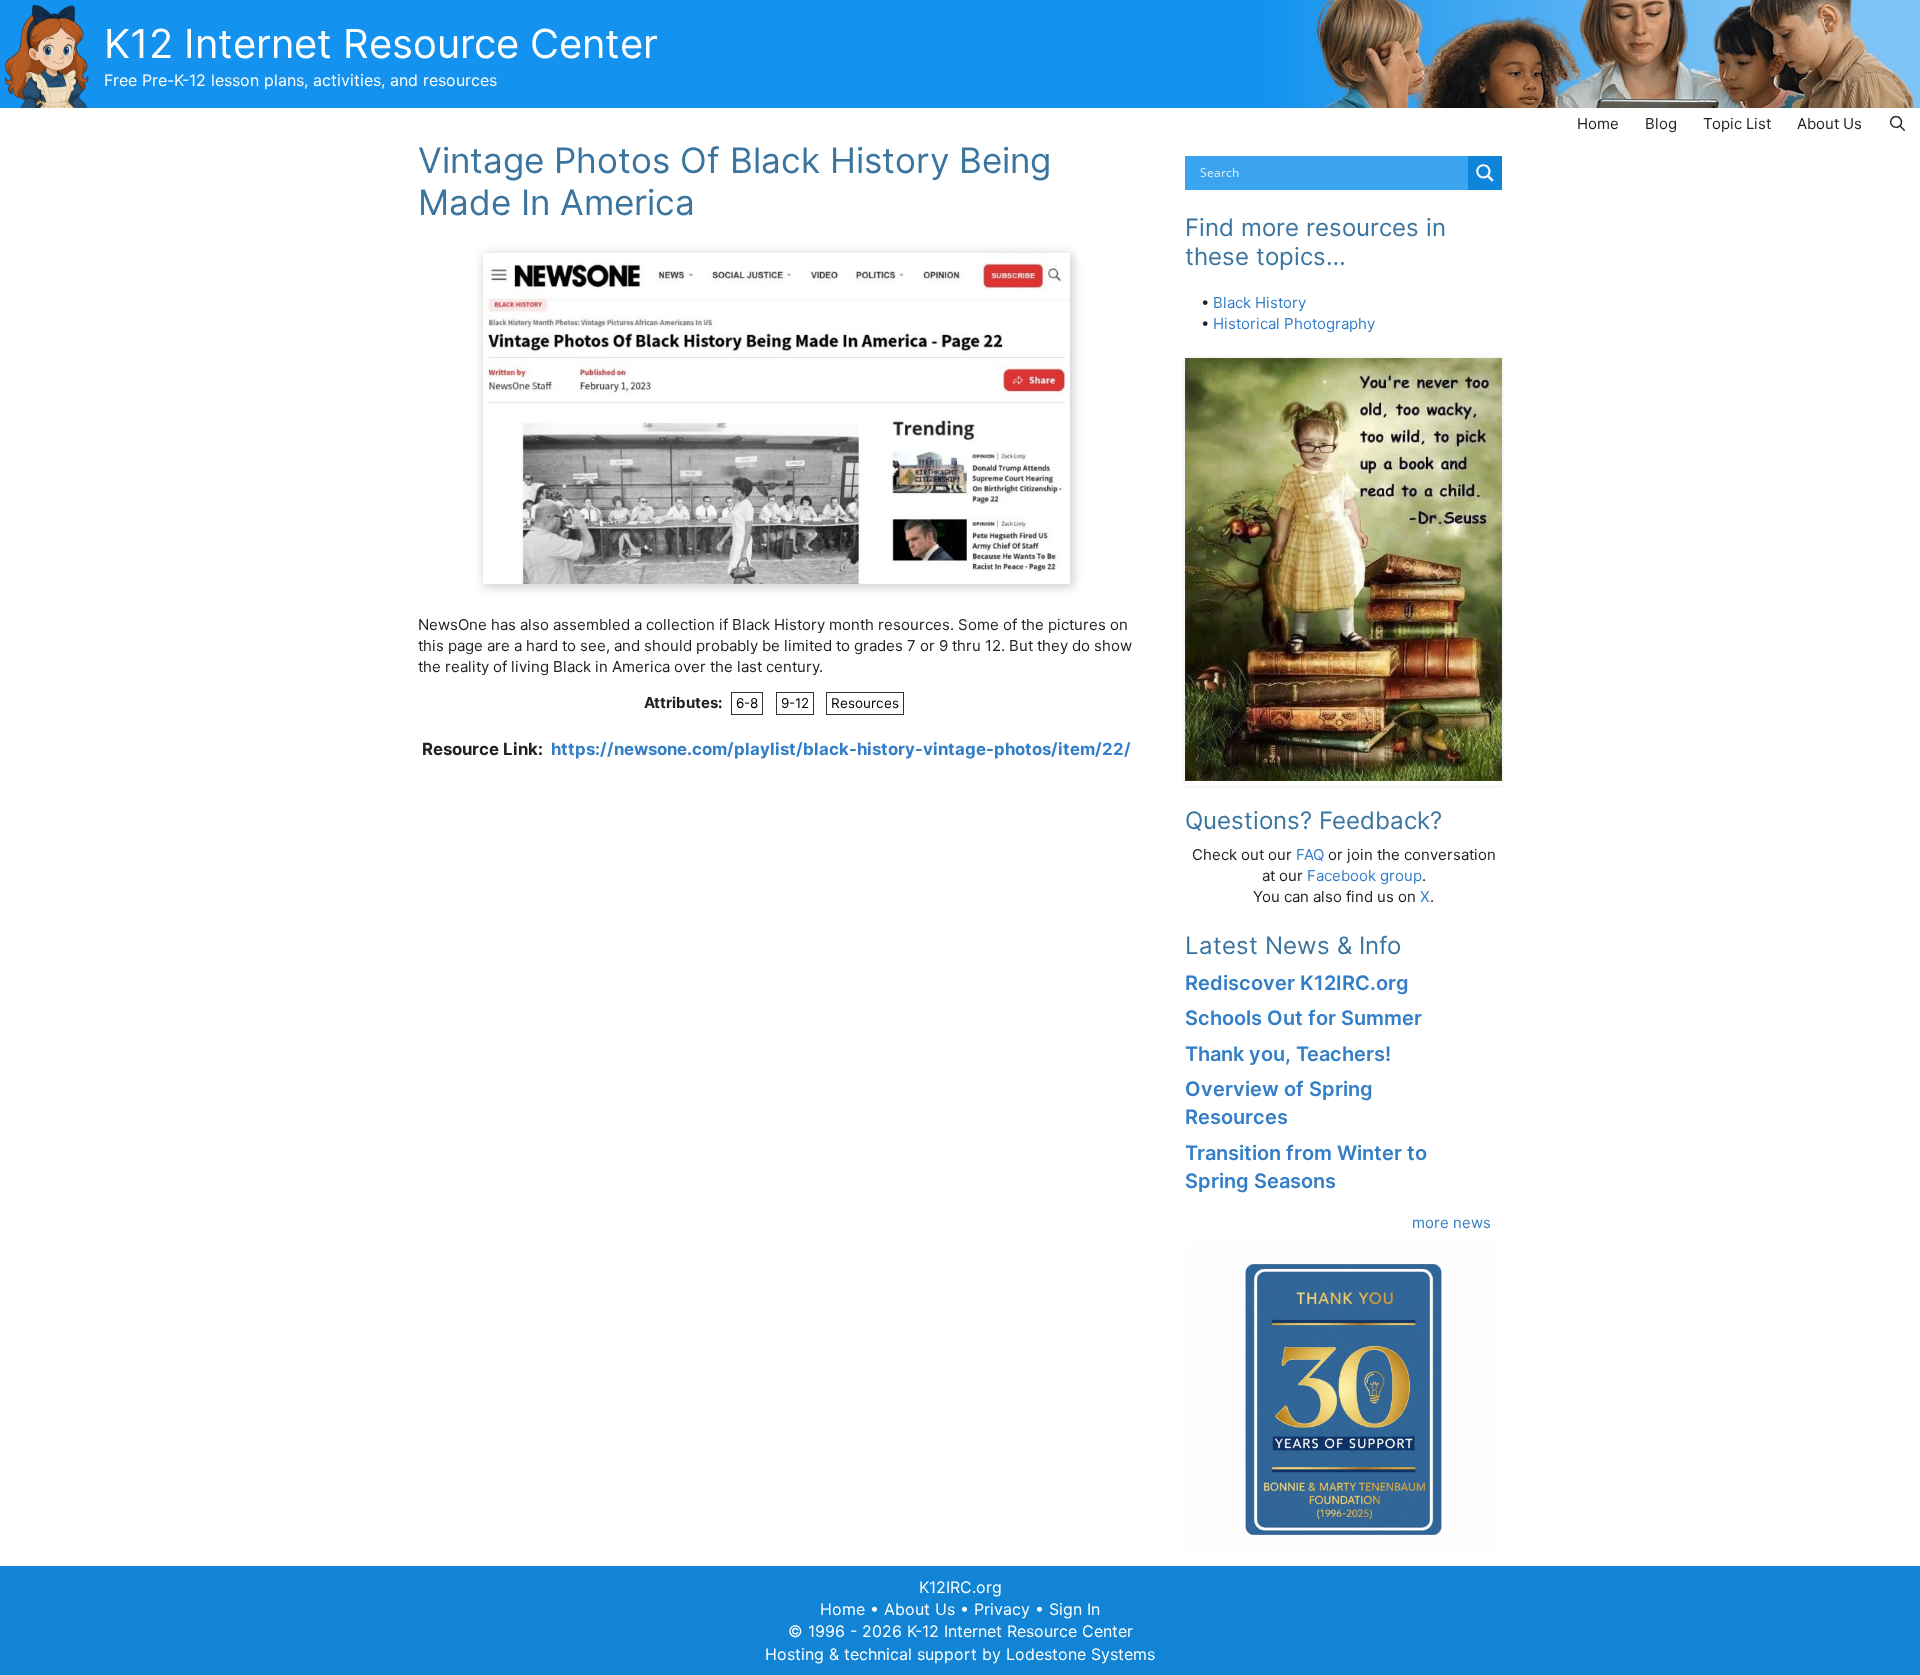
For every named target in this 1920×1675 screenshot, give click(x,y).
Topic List (1737, 123)
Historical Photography (1294, 323)
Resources (865, 703)
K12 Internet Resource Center (381, 43)
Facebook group (1364, 875)
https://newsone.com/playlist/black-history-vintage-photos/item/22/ (841, 749)
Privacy (1002, 1609)
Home (1598, 123)
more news (1451, 1222)
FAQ (1310, 854)
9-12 (795, 703)
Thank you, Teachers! (1288, 1054)
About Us (1829, 123)
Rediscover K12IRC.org (1297, 983)
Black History (1259, 302)
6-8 (747, 703)
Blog (1661, 123)
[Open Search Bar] (1897, 123)
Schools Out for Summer (1303, 1018)
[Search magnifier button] (1485, 173)
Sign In (1074, 1609)
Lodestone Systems (1080, 1654)
